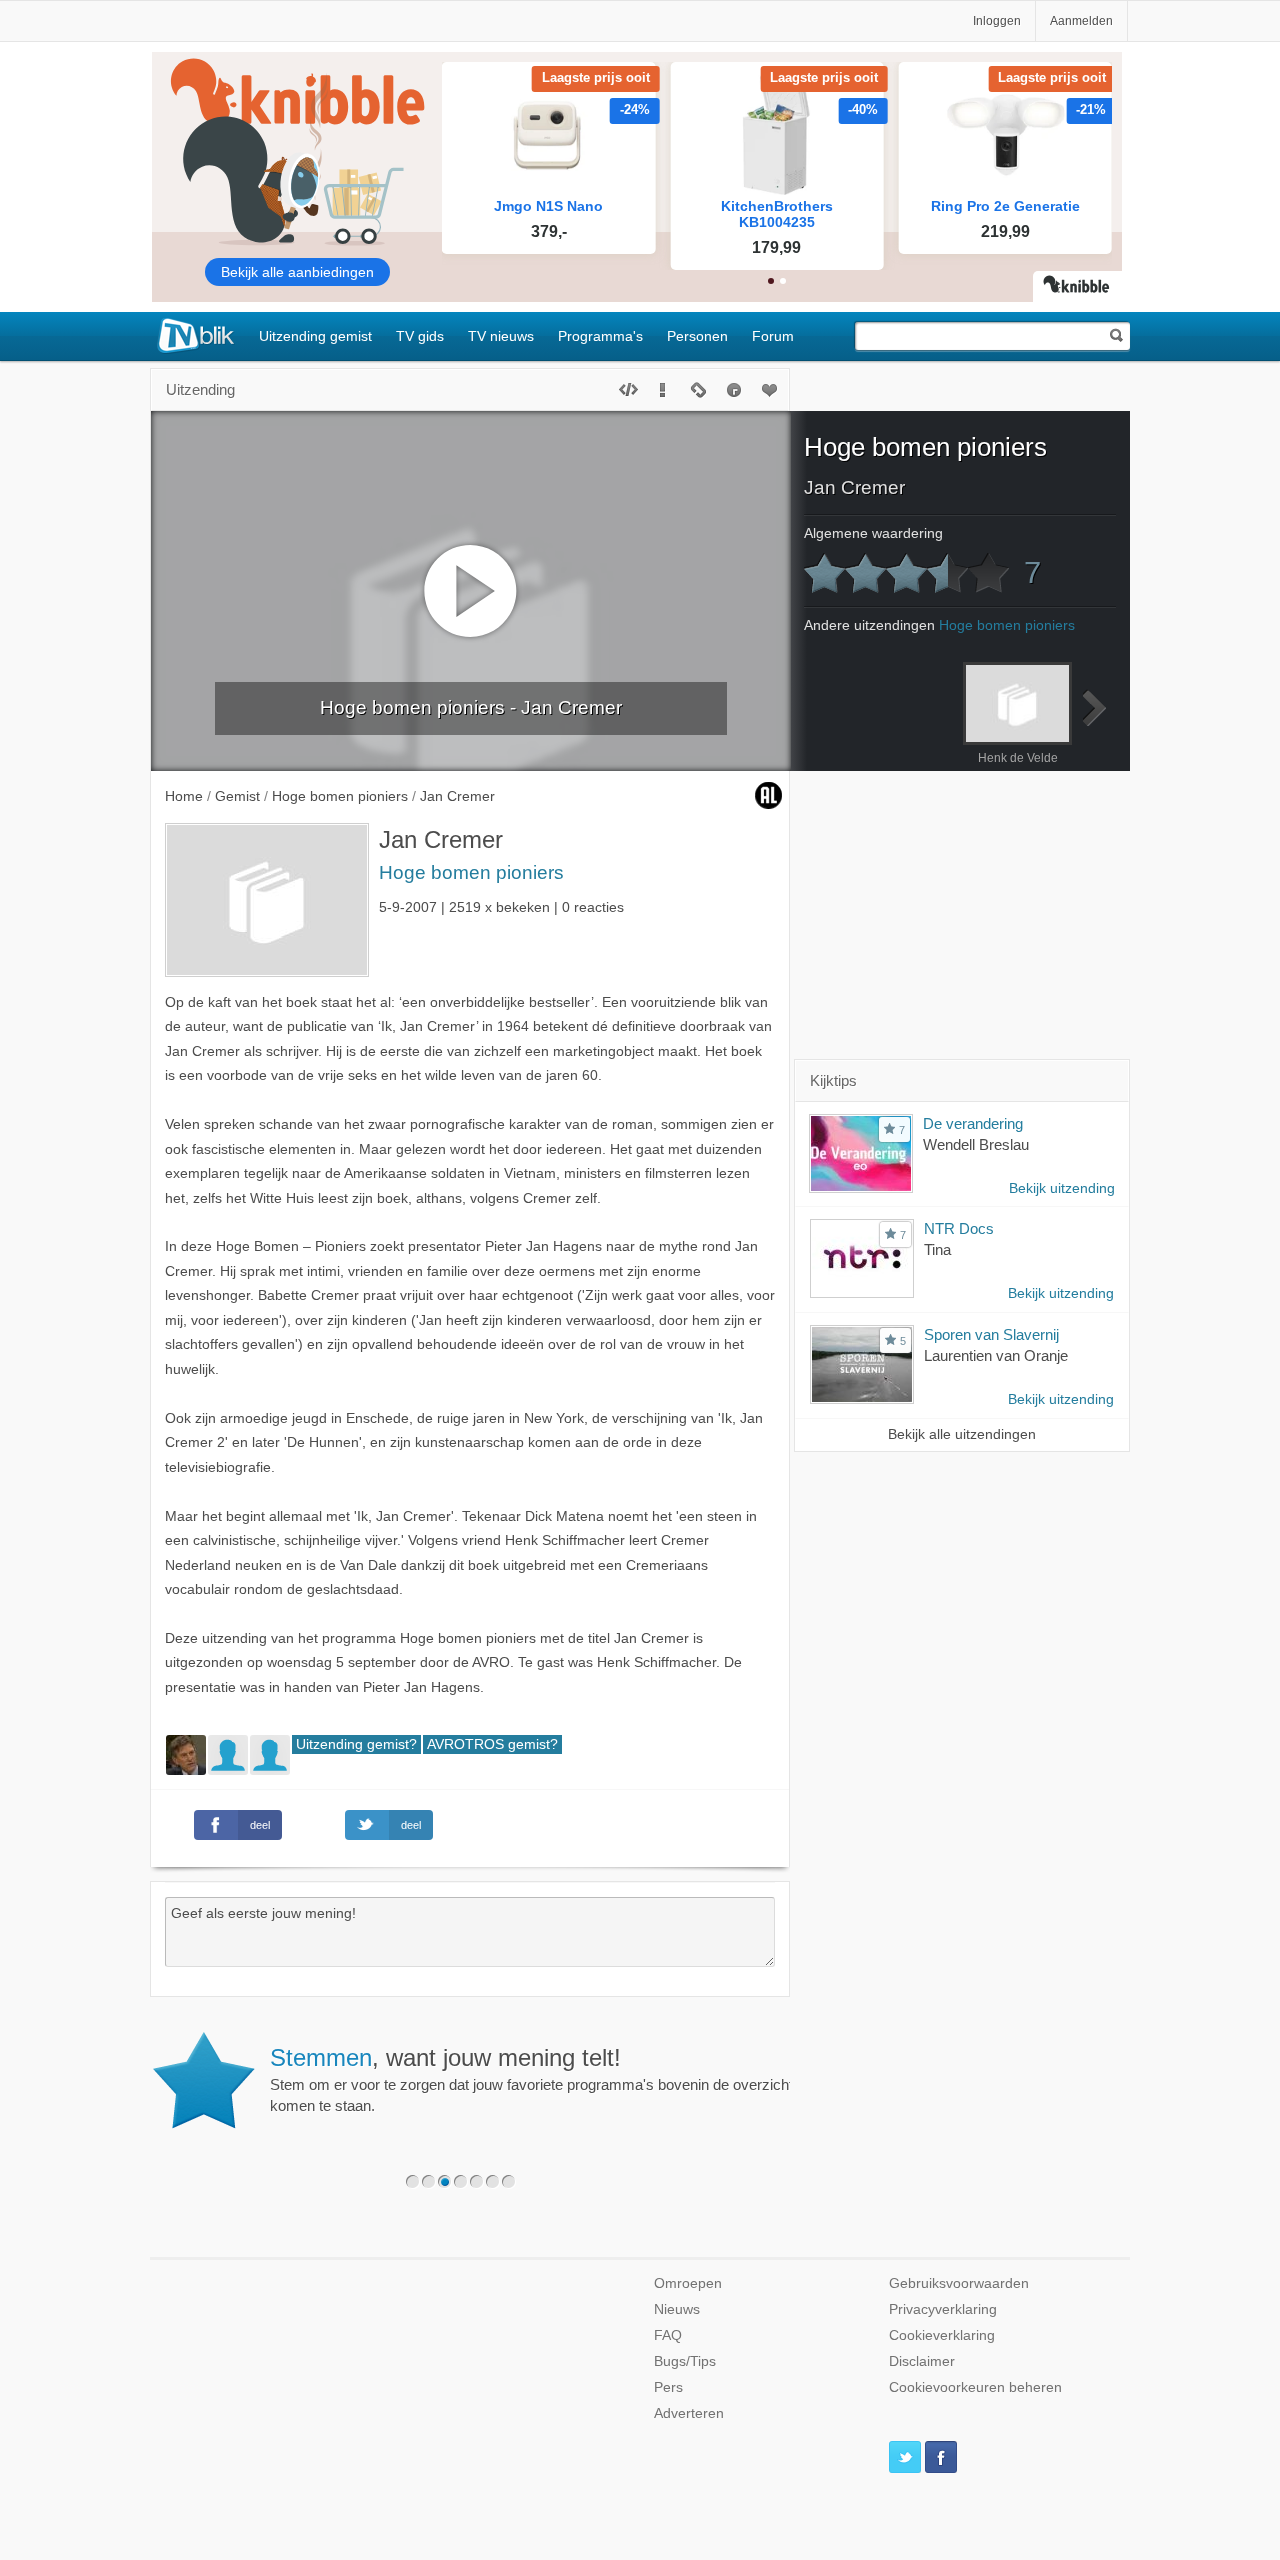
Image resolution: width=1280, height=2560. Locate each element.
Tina (937, 1249)
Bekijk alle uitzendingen (962, 1434)
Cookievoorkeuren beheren (975, 2387)
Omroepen (688, 2283)
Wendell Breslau (976, 1144)
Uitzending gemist (315, 336)
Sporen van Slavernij (991, 1334)
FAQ (668, 2335)
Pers (668, 2387)
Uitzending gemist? (356, 1744)
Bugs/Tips (685, 2361)
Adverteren (689, 2413)
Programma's (600, 336)
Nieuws (677, 2309)
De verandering (973, 1123)
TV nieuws (501, 336)
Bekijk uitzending (1062, 1188)
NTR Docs (959, 1228)
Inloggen (997, 21)
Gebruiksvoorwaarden (959, 2283)
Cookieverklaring (942, 2335)
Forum (773, 336)
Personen (697, 336)
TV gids (420, 336)
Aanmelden (1081, 21)
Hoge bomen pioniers (471, 872)
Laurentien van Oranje (996, 1355)
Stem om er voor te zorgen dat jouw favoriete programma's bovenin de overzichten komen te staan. (539, 2079)
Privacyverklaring (943, 2309)
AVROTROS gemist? (492, 1744)
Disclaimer (922, 2361)
